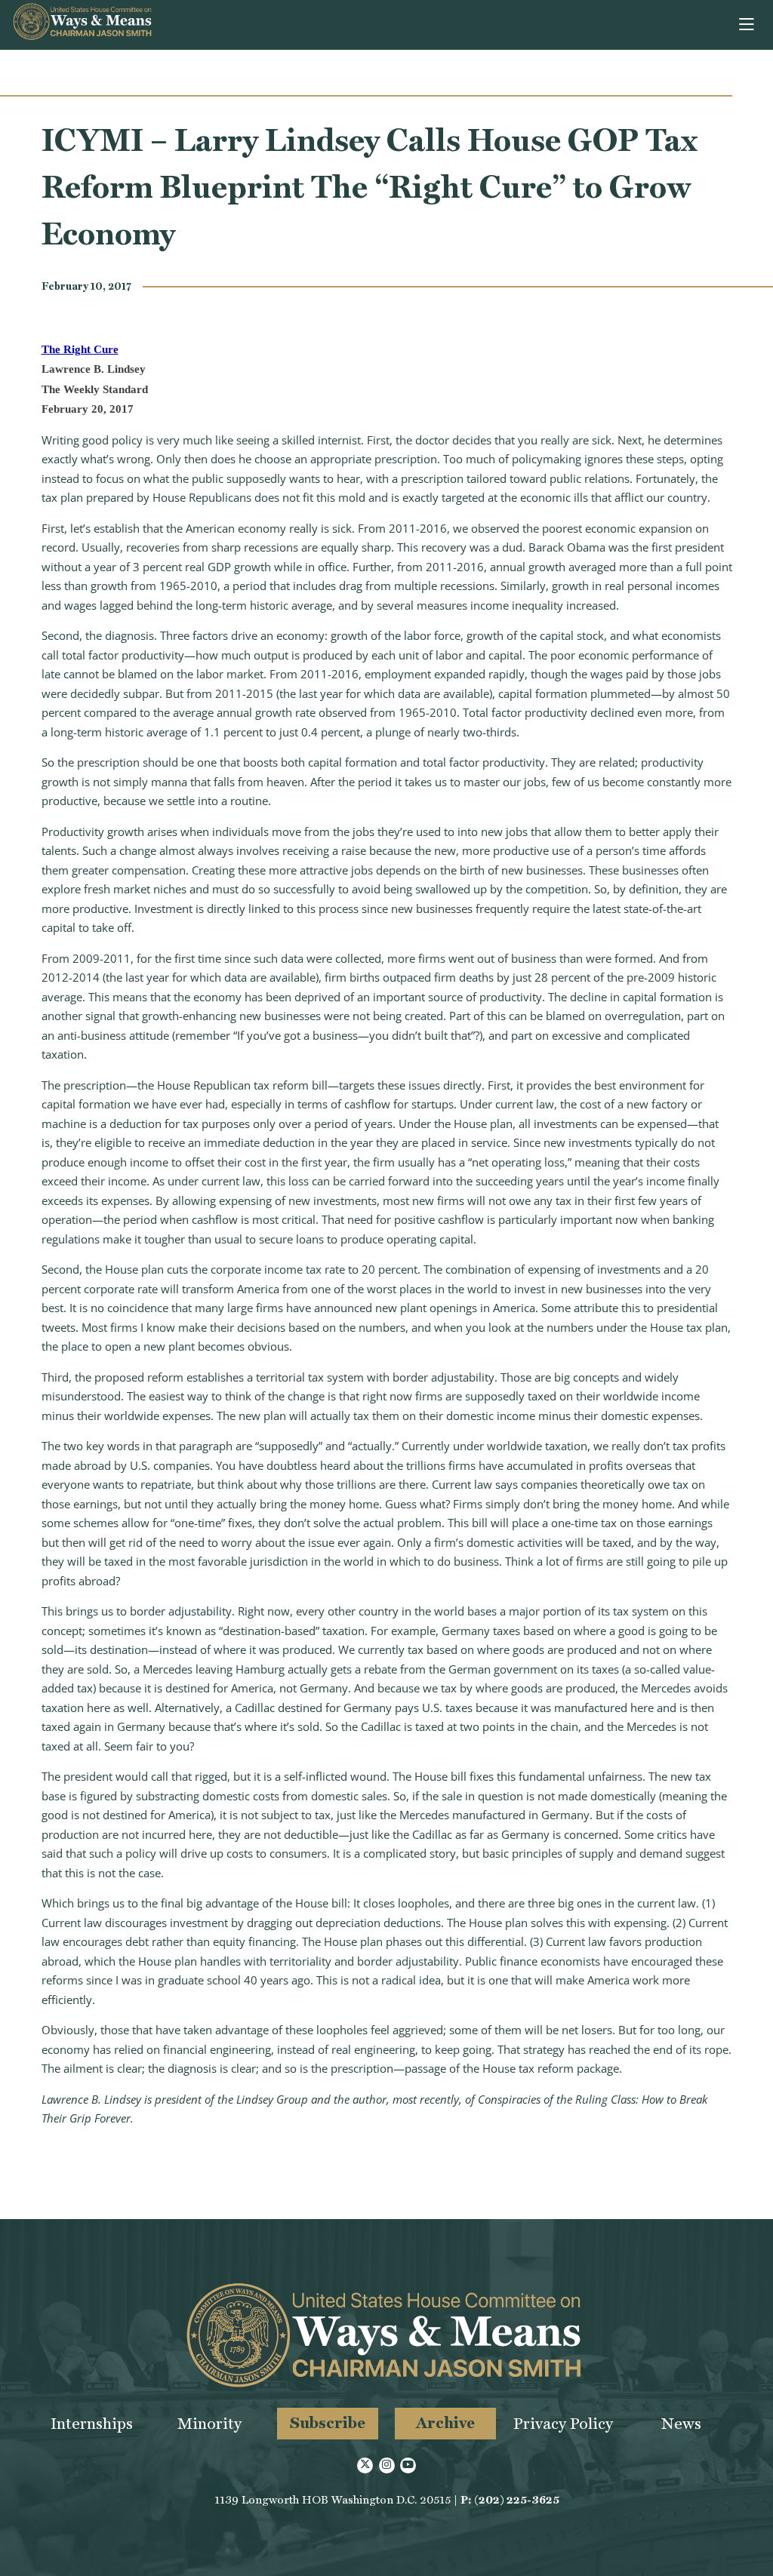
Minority (209, 2423)
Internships (92, 2423)
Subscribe (328, 2422)
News (681, 2423)
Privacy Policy (563, 2423)
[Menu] (748, 25)
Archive (445, 2422)
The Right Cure (80, 349)
